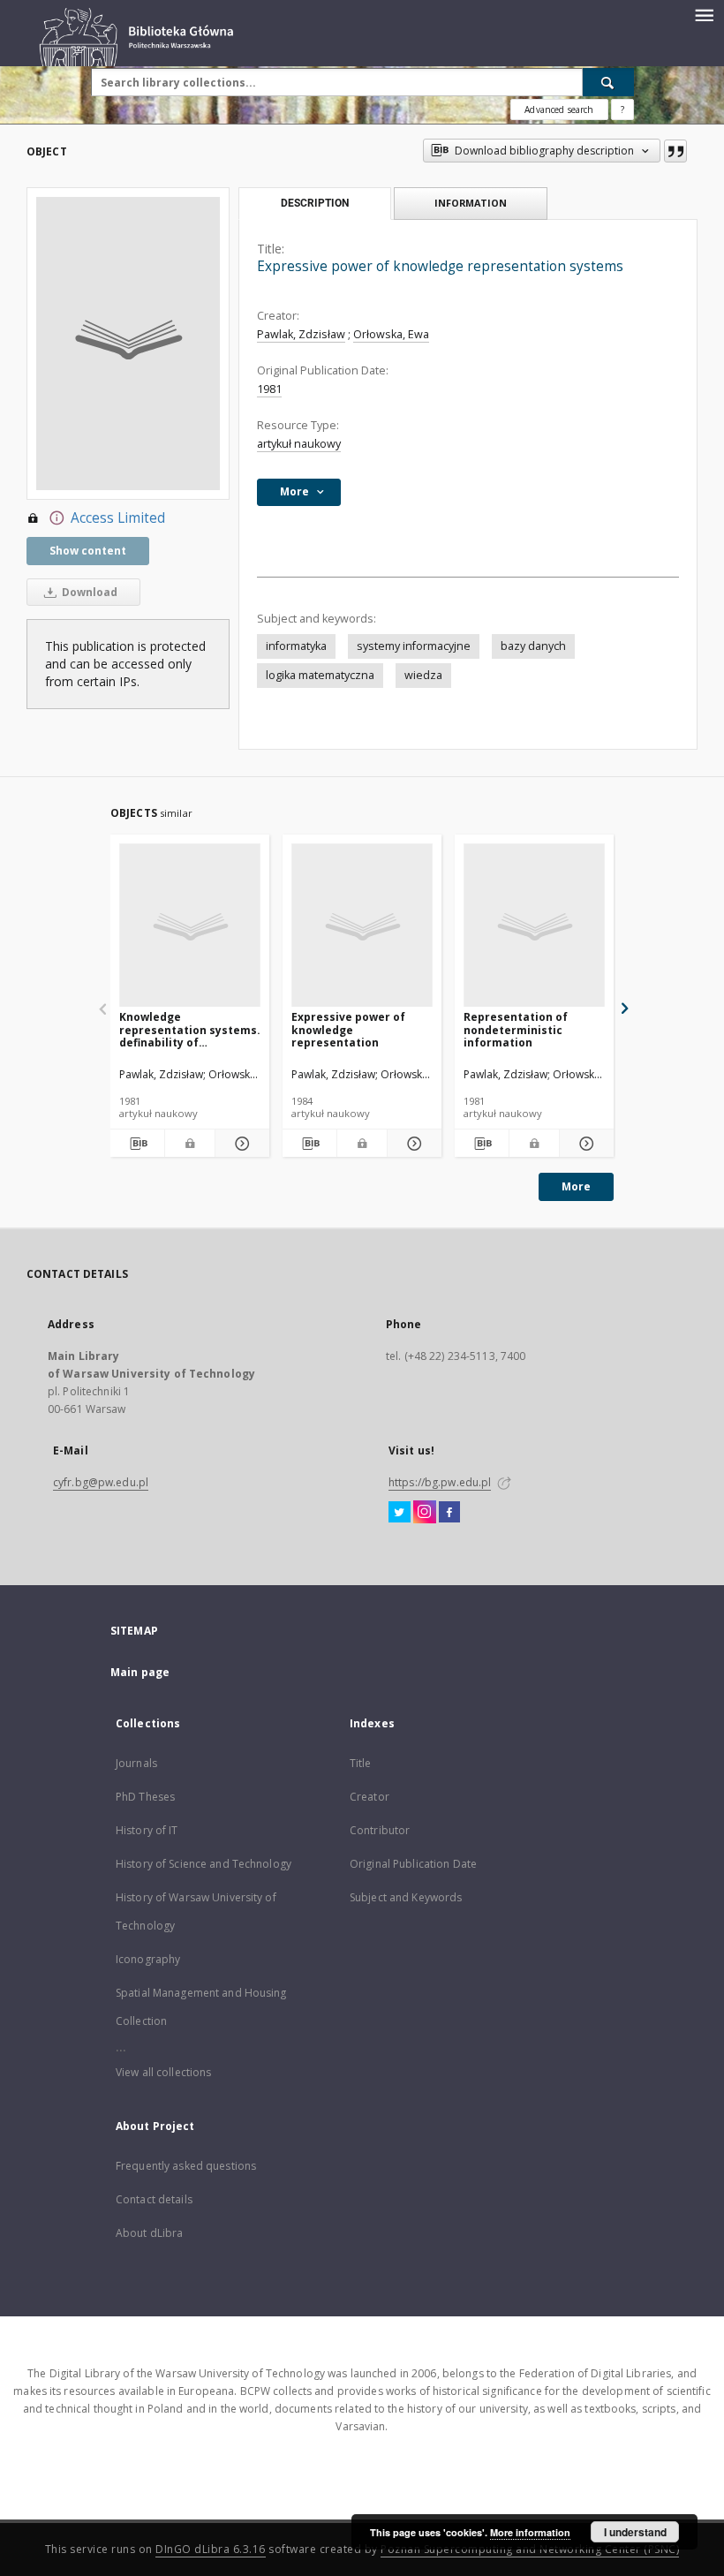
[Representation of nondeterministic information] (534, 926)
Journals (136, 1763)
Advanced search (559, 110)
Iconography (148, 1959)
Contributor (380, 1830)
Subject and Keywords (406, 1897)
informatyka (296, 646)
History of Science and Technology (204, 1864)
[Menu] (704, 14)
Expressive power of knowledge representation (348, 1029)
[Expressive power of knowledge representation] (362, 926)
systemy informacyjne (414, 646)
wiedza (423, 675)
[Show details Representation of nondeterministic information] (584, 1144)
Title (361, 1763)
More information (530, 2532)
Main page (140, 1672)
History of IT (147, 1830)
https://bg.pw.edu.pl (440, 1482)
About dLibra (149, 2233)
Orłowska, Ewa (391, 334)
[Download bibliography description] (137, 1144)
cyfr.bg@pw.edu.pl (101, 1482)
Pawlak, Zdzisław (301, 334)
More (576, 1186)
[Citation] (675, 151)
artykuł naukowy (299, 444)
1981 (269, 389)
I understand (635, 2532)
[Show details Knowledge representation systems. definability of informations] (240, 1144)
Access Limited (118, 518)
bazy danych (533, 646)
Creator (370, 1797)
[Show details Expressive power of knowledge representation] (412, 1144)
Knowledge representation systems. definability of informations (190, 1029)
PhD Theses (145, 1797)
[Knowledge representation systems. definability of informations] (190, 926)
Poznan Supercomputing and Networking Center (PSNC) (530, 2549)
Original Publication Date (413, 1864)
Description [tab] (315, 203)
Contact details (154, 2199)
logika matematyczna (320, 675)
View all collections (163, 2072)
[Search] (608, 82)
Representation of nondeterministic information (516, 1029)
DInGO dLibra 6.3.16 (211, 2549)
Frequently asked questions (186, 2166)
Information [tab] (471, 203)
